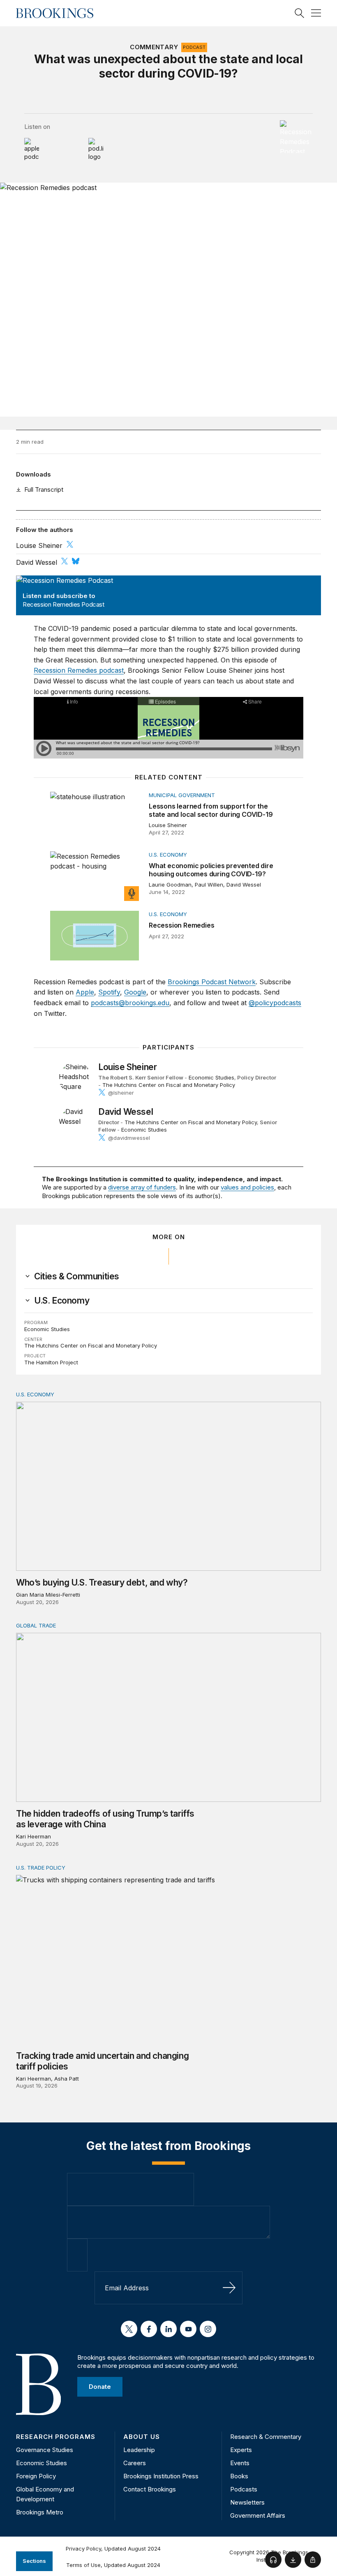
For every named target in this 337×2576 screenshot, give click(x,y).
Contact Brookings (150, 2489)
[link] (77, 1277)
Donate (100, 2386)
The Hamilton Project (51, 1362)
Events (240, 2463)
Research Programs (56, 2437)
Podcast (194, 47)
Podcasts (244, 2489)
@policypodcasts (275, 1003)
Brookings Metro (40, 2512)
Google (135, 992)
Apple (85, 992)
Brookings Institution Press (161, 2476)
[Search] (300, 13)
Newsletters (247, 2502)
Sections (34, 2561)
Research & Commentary (266, 2437)
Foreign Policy (36, 2476)
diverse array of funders (142, 1187)
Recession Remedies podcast (79, 670)
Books (239, 2476)
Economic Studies (211, 1077)
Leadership (139, 2450)
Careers (135, 2463)
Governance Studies (45, 2450)
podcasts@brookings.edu (130, 1003)
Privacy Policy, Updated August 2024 (113, 2548)
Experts (241, 2450)
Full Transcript (44, 489)
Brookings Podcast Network (212, 982)
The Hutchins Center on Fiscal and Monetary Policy (169, 1085)
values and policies (247, 1187)
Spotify (109, 992)
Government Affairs (258, 2515)
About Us (142, 2437)
